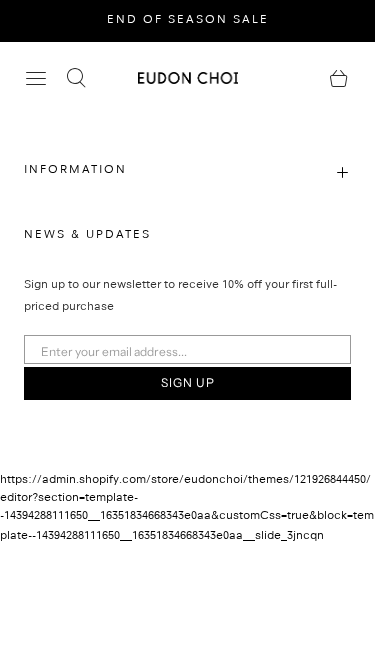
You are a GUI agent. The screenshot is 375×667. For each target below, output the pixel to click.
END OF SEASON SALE (188, 21)
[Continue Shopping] (339, 78)
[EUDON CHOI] (188, 77)
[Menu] (36, 78)
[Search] (76, 78)
